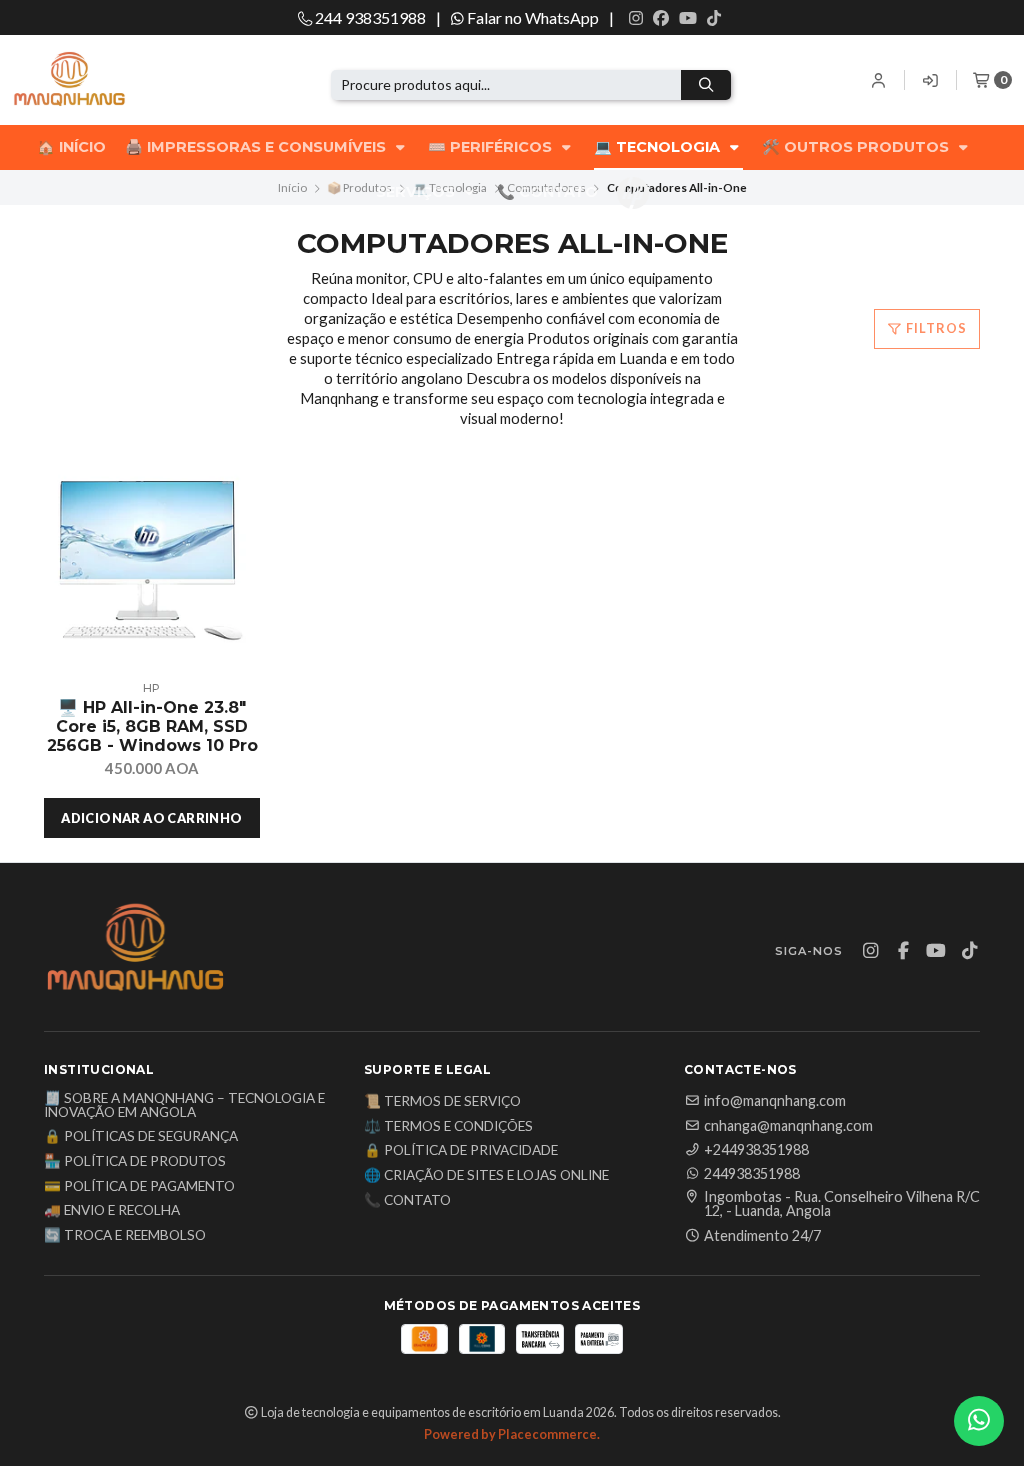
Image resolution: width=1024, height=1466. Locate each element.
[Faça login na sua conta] (879, 80)
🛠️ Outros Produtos (857, 147)
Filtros (935, 328)
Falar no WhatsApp (531, 17)
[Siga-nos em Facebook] (661, 18)
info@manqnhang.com (775, 1101)
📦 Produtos (359, 187)
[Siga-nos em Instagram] (636, 18)
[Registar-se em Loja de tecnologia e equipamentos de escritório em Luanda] (930, 80)
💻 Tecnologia (659, 147)
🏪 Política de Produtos (135, 1162)
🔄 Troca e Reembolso (125, 1236)
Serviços (417, 192)
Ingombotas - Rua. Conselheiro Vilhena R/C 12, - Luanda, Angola (842, 1204)
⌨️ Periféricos (492, 147)
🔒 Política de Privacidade (461, 1151)
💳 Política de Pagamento (139, 1187)
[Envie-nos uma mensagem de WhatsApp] (979, 1421)
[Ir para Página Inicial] (102, 80)
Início (292, 187)
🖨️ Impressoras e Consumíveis (257, 147)
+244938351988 (756, 1150)
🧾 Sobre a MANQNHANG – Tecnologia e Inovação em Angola (184, 1105)
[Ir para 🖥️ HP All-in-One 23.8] (152, 563)
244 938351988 (369, 17)
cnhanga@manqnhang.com (788, 1126)
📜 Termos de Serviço (442, 1102)
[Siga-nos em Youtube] (688, 18)
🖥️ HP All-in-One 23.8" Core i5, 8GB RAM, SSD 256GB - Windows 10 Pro (152, 726)
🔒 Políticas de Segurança (141, 1137)
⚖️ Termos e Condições (448, 1127)
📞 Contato (547, 192)
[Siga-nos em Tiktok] (714, 18)
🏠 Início (71, 147)
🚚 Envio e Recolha (112, 1211)
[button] (152, 818)
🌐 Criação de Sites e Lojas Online (486, 1176)
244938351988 (752, 1174)
